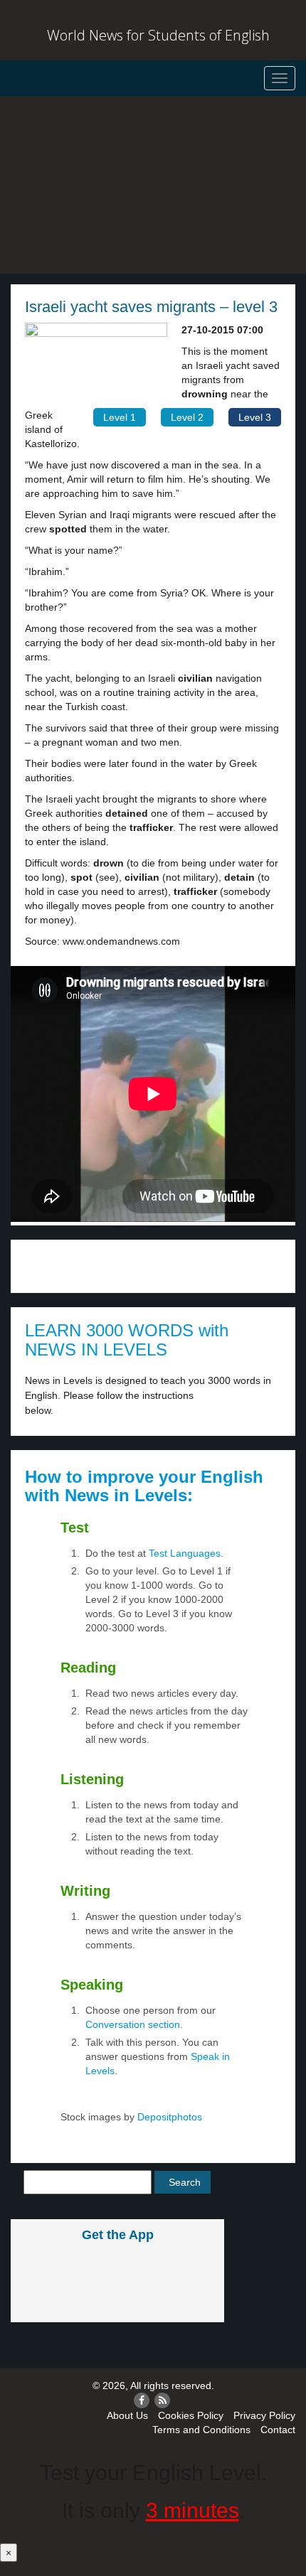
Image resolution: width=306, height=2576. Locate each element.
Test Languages (185, 1553)
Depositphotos (168, 2117)
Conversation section (133, 2024)
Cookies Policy (191, 2415)
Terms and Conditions (201, 2430)
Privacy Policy (264, 2415)
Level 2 (187, 417)
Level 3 (255, 417)
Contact (278, 2430)
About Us (127, 2415)
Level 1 (120, 417)
